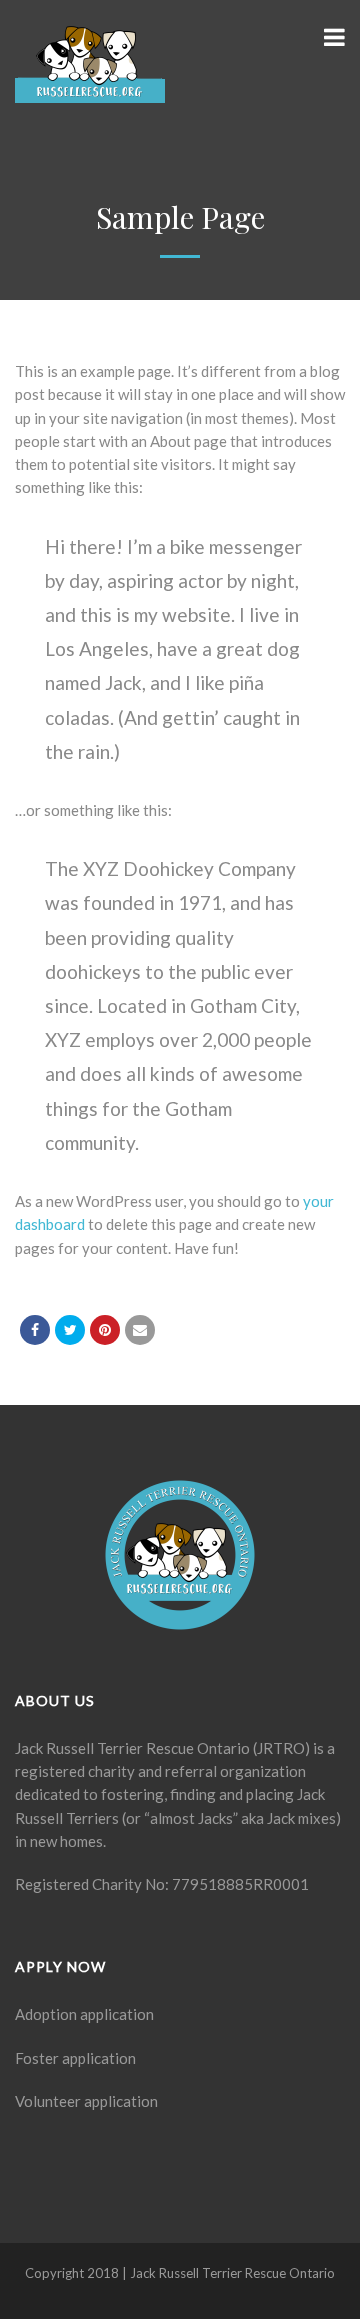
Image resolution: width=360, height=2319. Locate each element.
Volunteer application (86, 2101)
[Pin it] (105, 1330)
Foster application (75, 2058)
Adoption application (84, 2014)
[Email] (140, 1330)
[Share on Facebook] (35, 1330)
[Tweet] (70, 1330)
